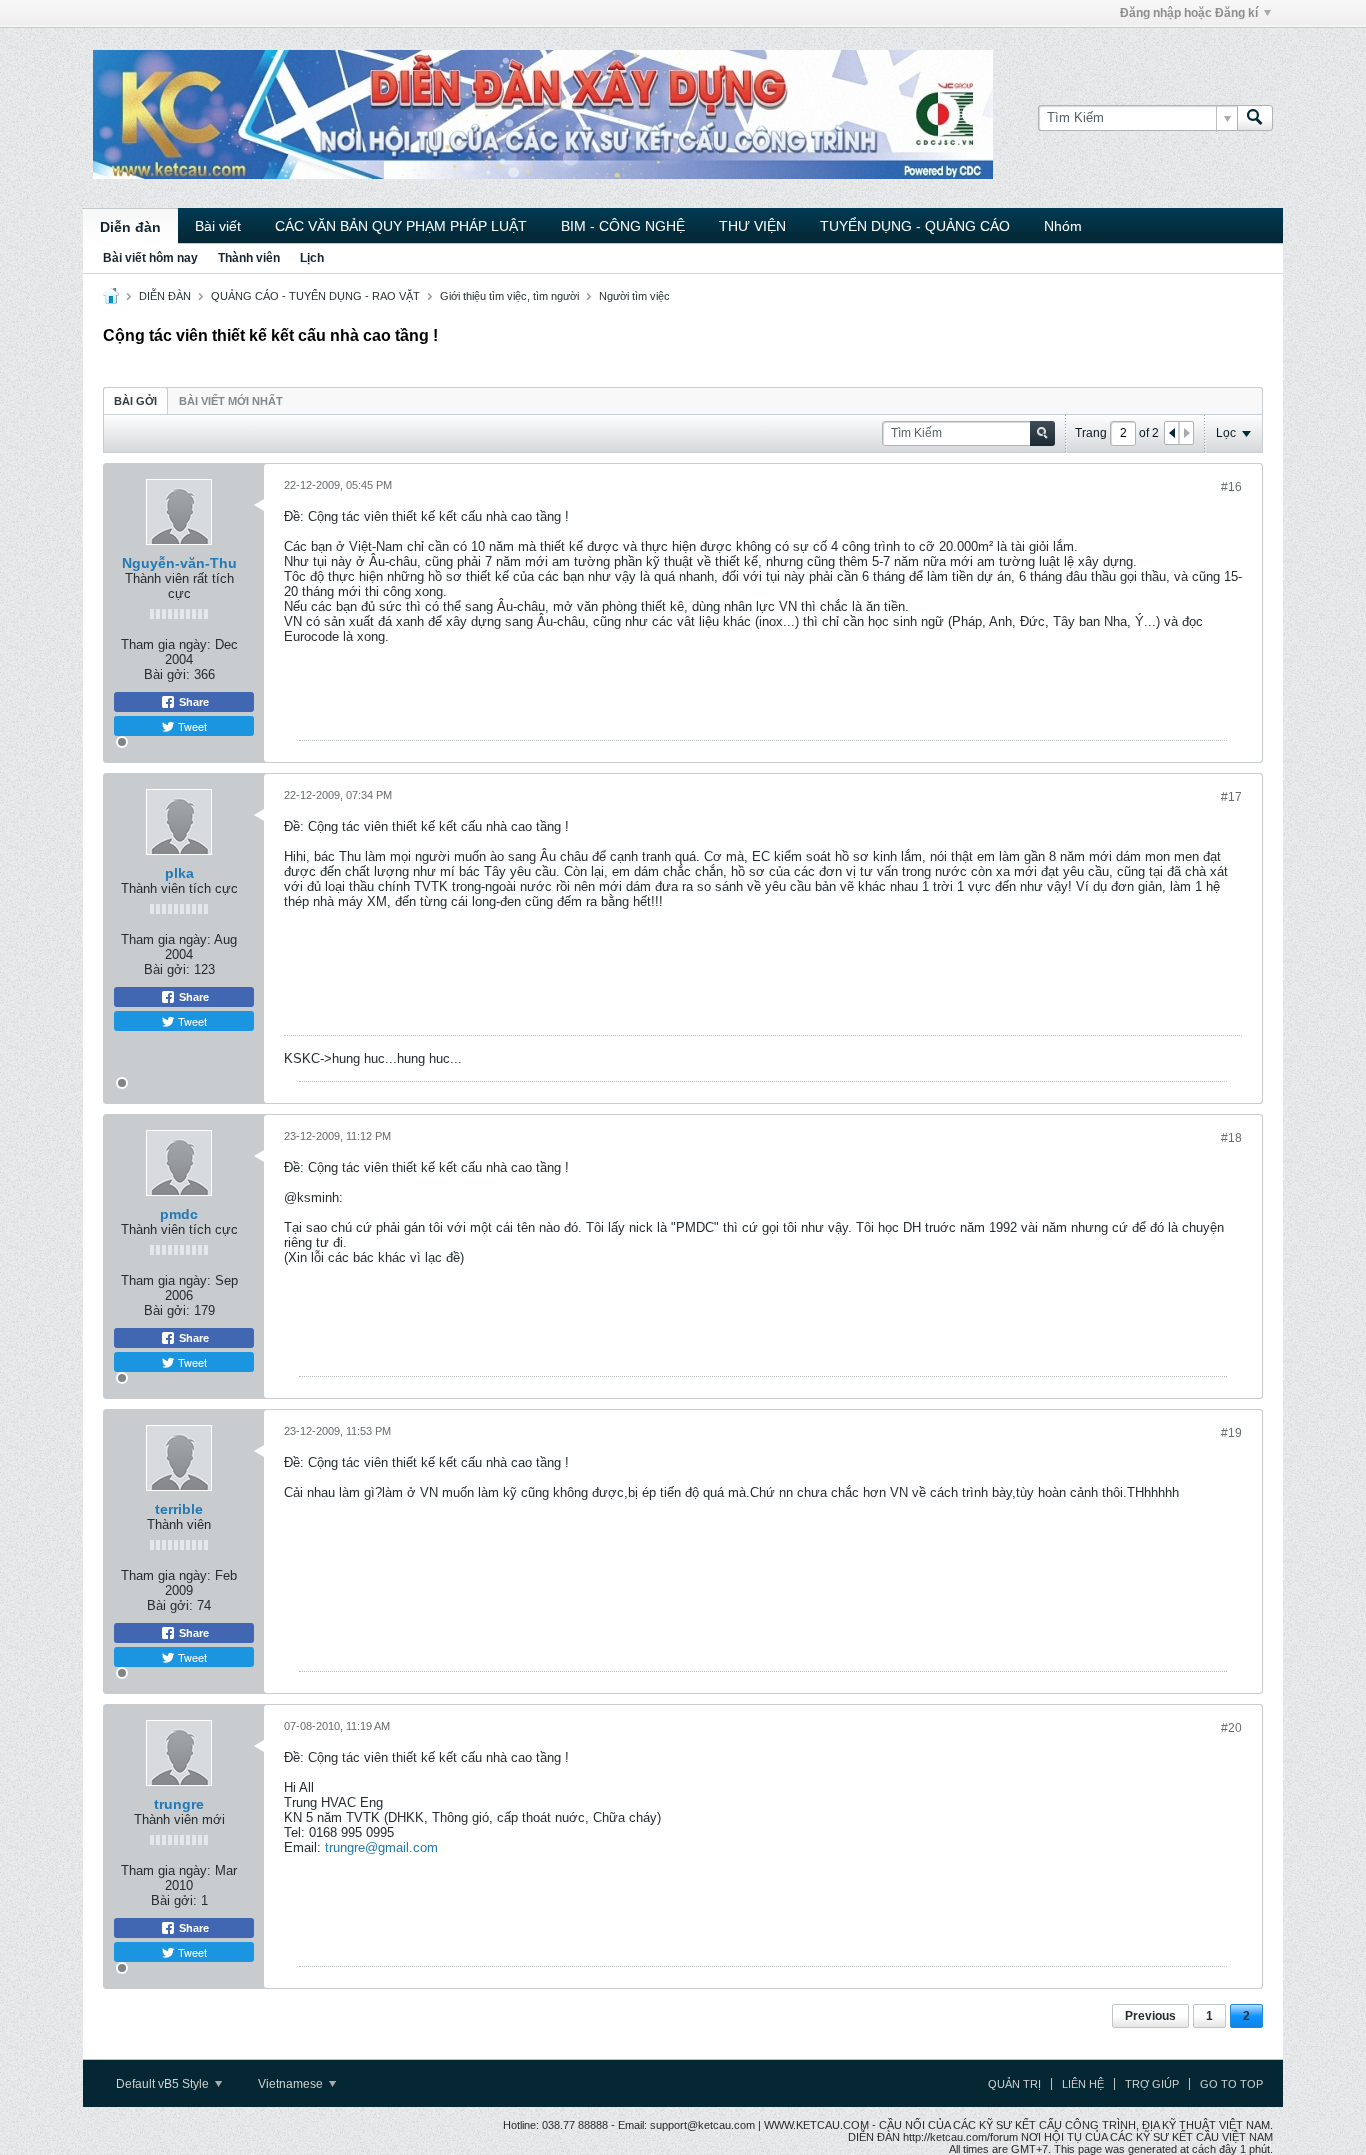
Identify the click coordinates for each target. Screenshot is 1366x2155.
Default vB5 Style (164, 2084)
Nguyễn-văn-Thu (179, 563)
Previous (1150, 2016)
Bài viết (218, 226)
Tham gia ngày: (166, 644)
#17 (1231, 797)
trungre (179, 1804)
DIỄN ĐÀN (165, 296)
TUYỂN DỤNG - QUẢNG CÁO (915, 226)
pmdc (179, 1214)
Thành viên (249, 258)
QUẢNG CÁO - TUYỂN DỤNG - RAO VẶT (315, 296)
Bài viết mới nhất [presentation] (231, 401)
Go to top (1231, 2084)
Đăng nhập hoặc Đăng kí (1189, 13)
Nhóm (1063, 226)
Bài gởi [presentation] (135, 401)
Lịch (312, 258)
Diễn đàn (130, 227)
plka (179, 873)
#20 (1231, 1728)
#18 (1231, 1138)
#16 (1231, 487)
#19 (1231, 1433)
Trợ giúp (1152, 2084)
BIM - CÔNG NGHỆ (623, 226)
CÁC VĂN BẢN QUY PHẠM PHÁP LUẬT (401, 226)
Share (192, 702)
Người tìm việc (634, 296)
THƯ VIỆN (752, 226)
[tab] (135, 400)
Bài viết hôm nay (150, 258)
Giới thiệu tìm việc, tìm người (509, 296)
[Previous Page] (1172, 433)
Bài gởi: (167, 674)
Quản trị (1014, 2084)
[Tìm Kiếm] (1255, 118)
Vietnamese (292, 2084)
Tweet (191, 726)
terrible (179, 1509)
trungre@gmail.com (381, 1847)
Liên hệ (1083, 2084)
